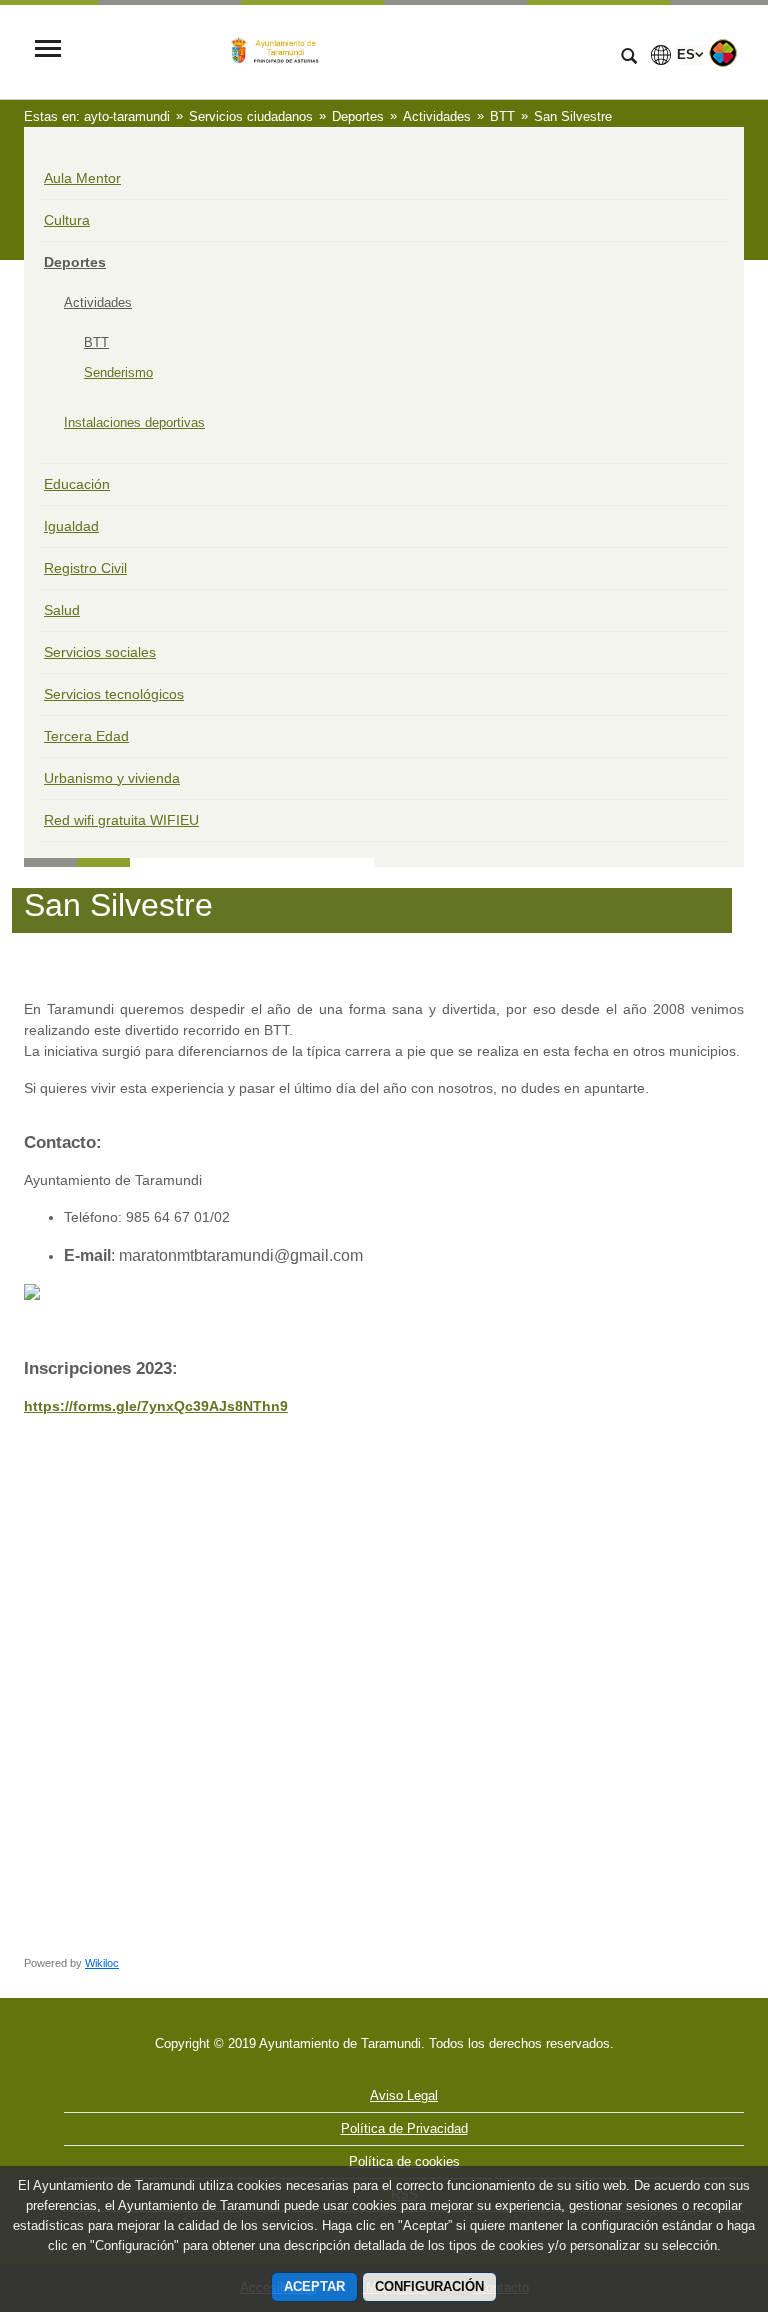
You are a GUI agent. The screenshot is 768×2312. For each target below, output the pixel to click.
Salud (62, 610)
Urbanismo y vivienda (112, 778)
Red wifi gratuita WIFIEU (121, 820)
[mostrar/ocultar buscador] (629, 58)
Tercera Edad (86, 736)
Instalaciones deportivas (134, 422)
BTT (96, 342)
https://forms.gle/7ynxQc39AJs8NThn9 (156, 1406)
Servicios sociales (100, 652)
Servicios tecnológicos (114, 694)
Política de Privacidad (404, 2128)
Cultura (67, 220)
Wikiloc (102, 1963)
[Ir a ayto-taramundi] (339, 50)
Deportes (75, 262)
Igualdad (71, 526)
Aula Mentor (82, 178)
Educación (77, 484)
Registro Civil (85, 568)
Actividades (98, 302)
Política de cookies (404, 2161)
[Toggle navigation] (48, 50)
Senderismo (118, 372)
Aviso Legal (404, 2095)
